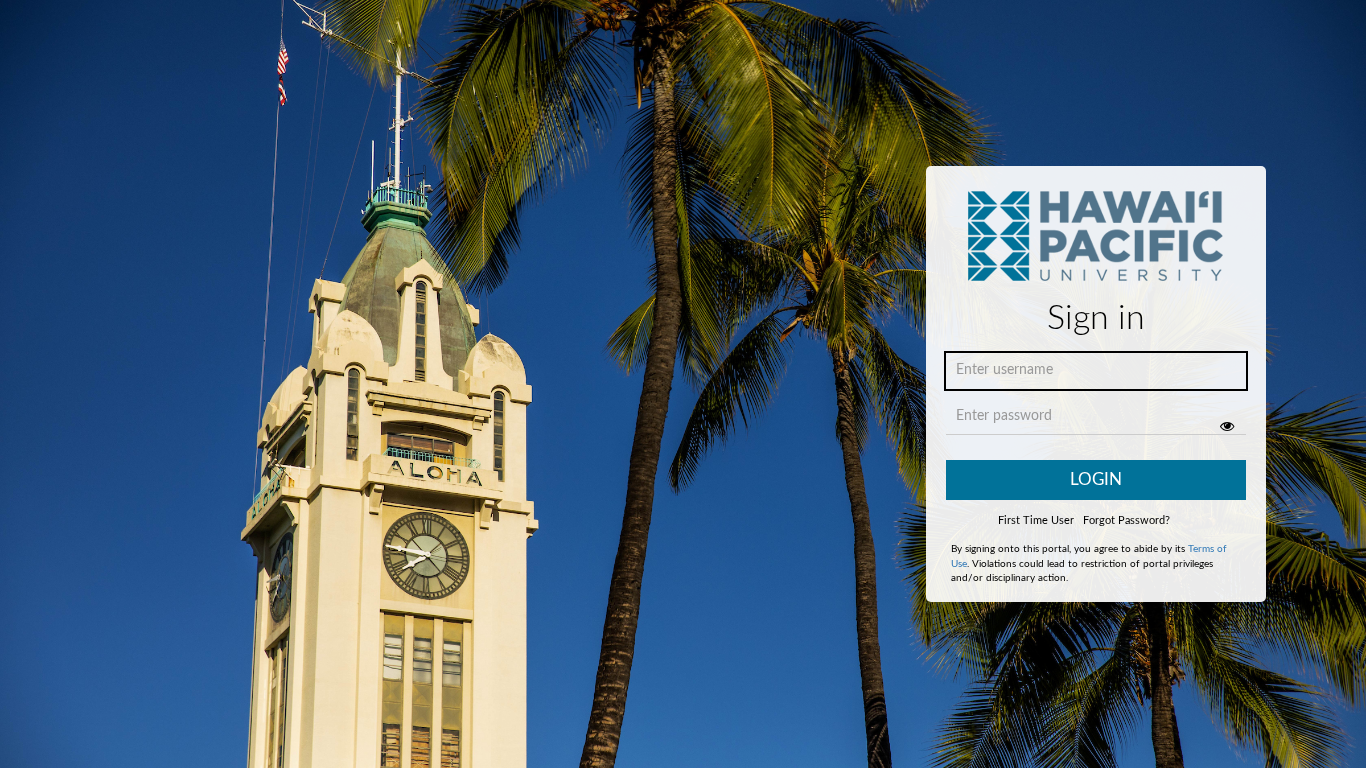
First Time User (1036, 520)
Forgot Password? (1126, 520)
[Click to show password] (1227, 426)
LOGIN (1096, 479)
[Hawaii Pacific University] (1096, 243)
